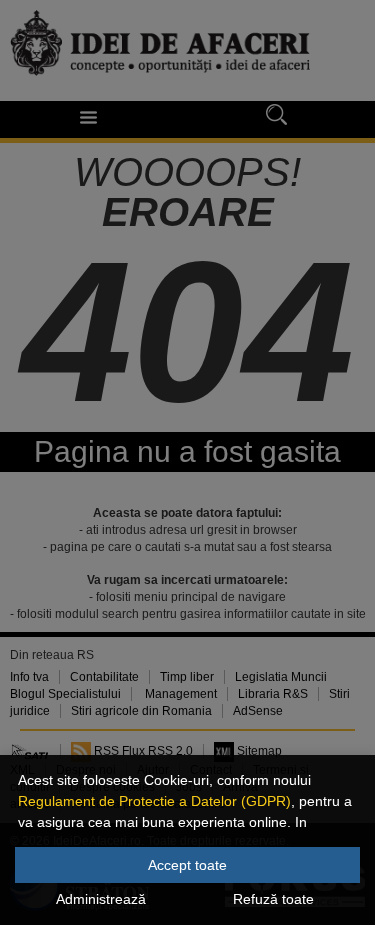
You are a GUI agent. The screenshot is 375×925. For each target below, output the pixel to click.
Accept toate (187, 865)
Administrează (101, 899)
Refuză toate (273, 899)
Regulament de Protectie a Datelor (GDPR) (154, 801)
